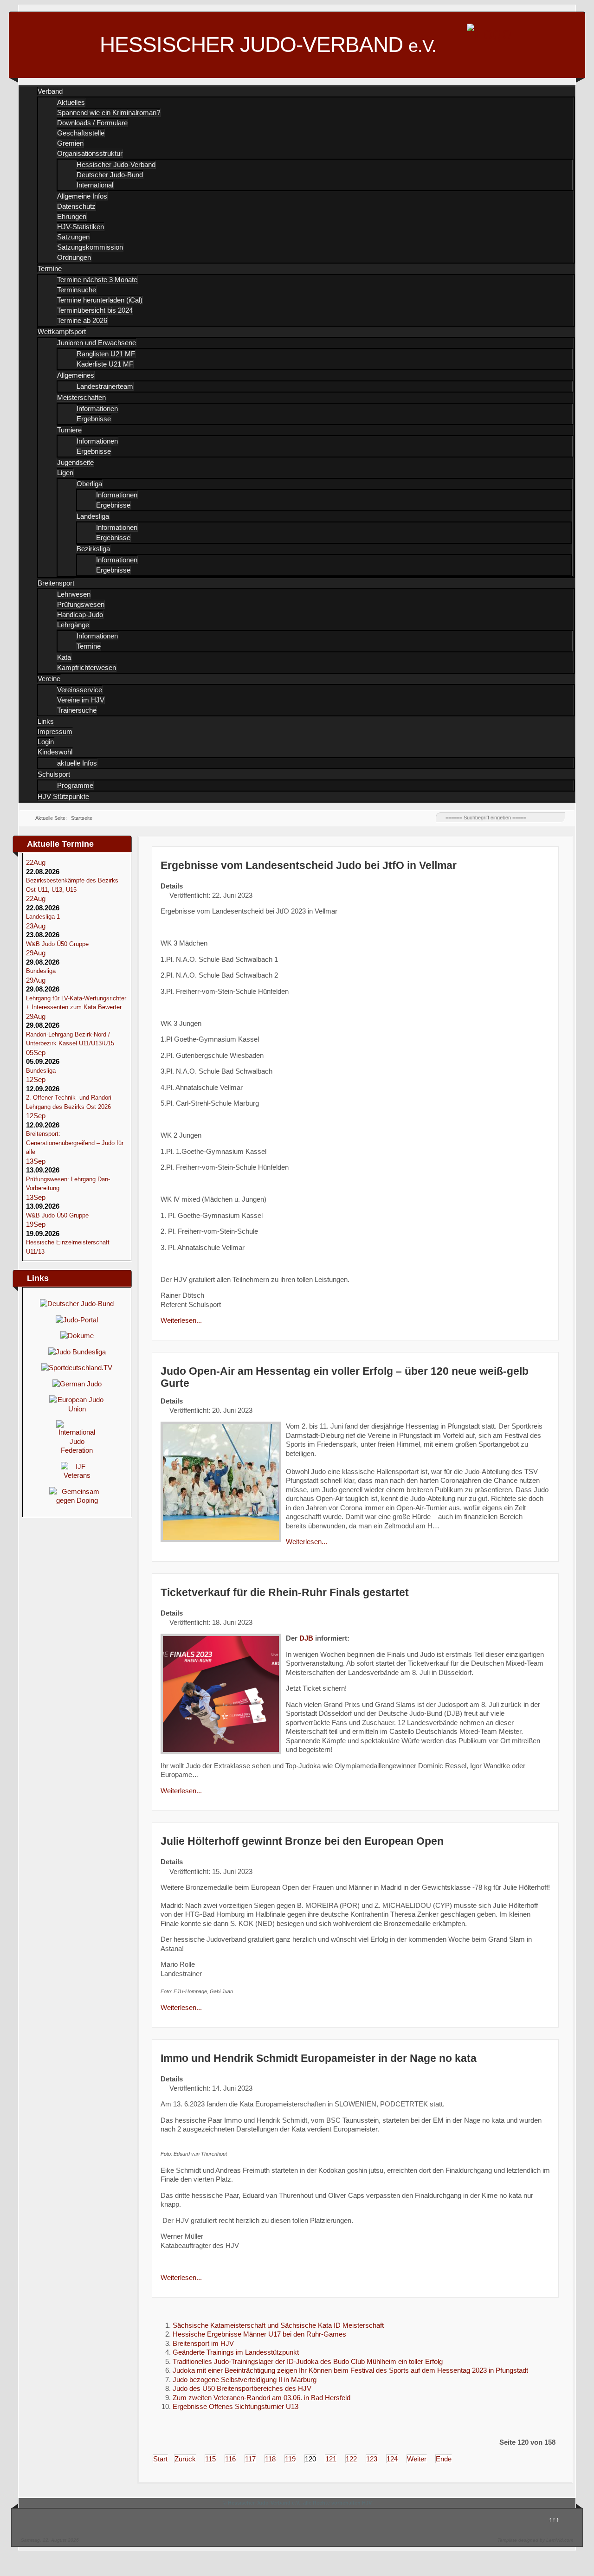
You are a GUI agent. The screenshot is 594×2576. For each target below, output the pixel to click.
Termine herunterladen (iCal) (100, 300)
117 (250, 2459)
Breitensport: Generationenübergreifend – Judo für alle (75, 1143)
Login (46, 742)
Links (46, 721)
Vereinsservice (80, 690)
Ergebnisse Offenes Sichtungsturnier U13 (236, 2406)
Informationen (97, 409)
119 (290, 2459)
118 (270, 2459)
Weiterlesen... (181, 1320)
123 (372, 2459)
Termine (50, 268)
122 (351, 2459)
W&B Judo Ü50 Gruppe (57, 944)
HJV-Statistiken (81, 227)
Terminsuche (77, 290)
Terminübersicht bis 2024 (95, 310)
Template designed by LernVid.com (535, 2540)
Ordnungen (74, 257)
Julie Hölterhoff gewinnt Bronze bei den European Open (302, 1841)
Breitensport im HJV (203, 2343)
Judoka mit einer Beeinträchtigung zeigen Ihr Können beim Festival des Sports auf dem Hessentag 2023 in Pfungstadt (350, 2370)
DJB (306, 1638)
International (95, 185)
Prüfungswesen (81, 604)
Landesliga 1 (43, 917)
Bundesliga (41, 971)
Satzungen (73, 237)
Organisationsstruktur (90, 153)
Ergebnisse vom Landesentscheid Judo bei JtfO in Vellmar (309, 866)
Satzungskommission (90, 247)
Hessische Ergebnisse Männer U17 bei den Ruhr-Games (259, 2334)
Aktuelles (71, 102)
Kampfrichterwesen (87, 667)
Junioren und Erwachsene (97, 343)
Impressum (55, 731)
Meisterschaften (81, 397)
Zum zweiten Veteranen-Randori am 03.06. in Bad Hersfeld (261, 2398)
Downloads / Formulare (92, 123)
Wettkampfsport (62, 332)
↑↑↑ (554, 2519)
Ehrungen (72, 216)
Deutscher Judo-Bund (110, 175)
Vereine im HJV (81, 700)
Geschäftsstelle (81, 133)
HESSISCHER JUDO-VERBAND (268, 45)
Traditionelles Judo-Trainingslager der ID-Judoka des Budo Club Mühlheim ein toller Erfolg (308, 2361)
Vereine (49, 679)
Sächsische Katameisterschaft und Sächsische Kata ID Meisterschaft (278, 2325)
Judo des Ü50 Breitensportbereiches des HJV (242, 2388)
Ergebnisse (94, 419)
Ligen (65, 473)
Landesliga (93, 516)
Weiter (417, 2459)
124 (392, 2459)
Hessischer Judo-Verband (116, 164)
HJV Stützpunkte (63, 796)
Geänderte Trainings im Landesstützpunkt (236, 2352)
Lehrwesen (74, 594)
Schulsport (54, 774)
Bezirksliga (93, 549)
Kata (64, 657)
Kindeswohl (55, 752)
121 (331, 2459)
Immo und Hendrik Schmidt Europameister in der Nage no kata (319, 2058)
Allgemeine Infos (82, 196)
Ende (444, 2459)
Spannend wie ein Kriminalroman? (109, 113)
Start (160, 2459)
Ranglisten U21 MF (106, 354)
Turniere (69, 430)
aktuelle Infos (77, 763)
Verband (50, 91)
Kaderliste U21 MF (105, 364)
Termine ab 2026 (82, 320)
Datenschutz (76, 206)
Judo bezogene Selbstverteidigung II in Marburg (245, 2380)
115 (210, 2459)
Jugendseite (75, 462)
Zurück (185, 2459)
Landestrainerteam (105, 386)
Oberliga (89, 484)
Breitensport (56, 583)
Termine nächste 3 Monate (97, 280)
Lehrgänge (73, 625)
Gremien (70, 143)
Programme (75, 785)
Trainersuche (77, 710)
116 (230, 2459)
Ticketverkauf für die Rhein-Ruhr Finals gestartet (285, 1593)
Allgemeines (76, 375)
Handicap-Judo (80, 615)
